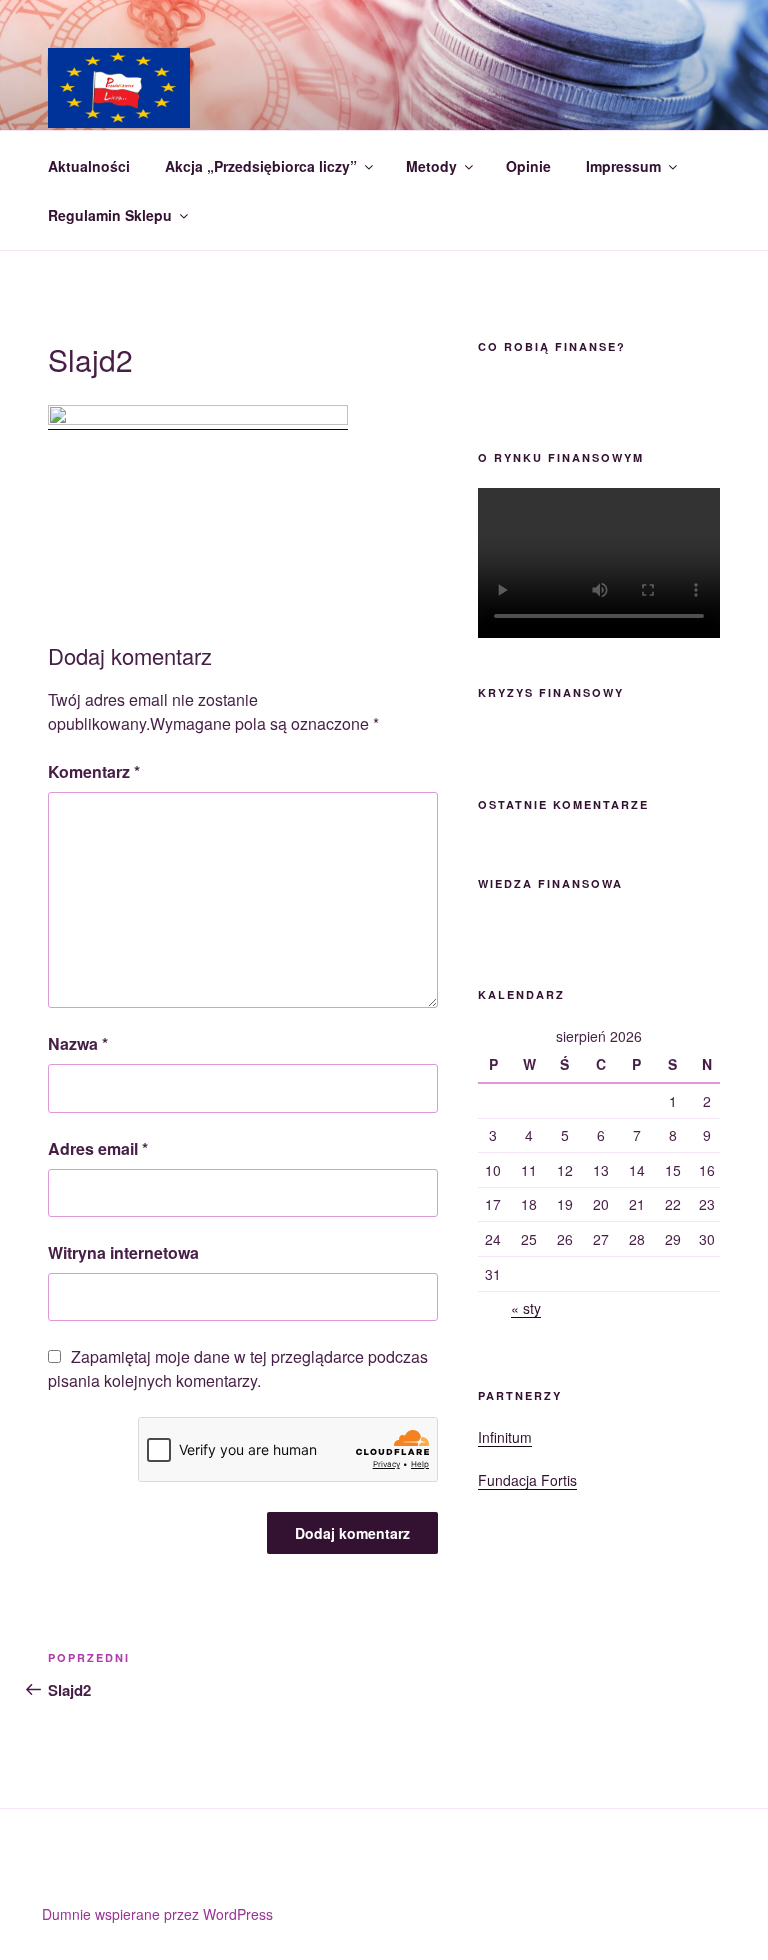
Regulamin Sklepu (110, 215)
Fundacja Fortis (527, 1480)
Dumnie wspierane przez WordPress (157, 1914)
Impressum (623, 166)
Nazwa (78, 1043)
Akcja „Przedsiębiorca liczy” (261, 166)
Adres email (98, 1148)
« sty (526, 1308)
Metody (431, 166)
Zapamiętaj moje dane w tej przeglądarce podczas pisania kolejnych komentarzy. (238, 1368)
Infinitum (505, 1437)
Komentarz (94, 771)
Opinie (528, 166)
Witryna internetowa (123, 1252)
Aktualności (89, 166)
